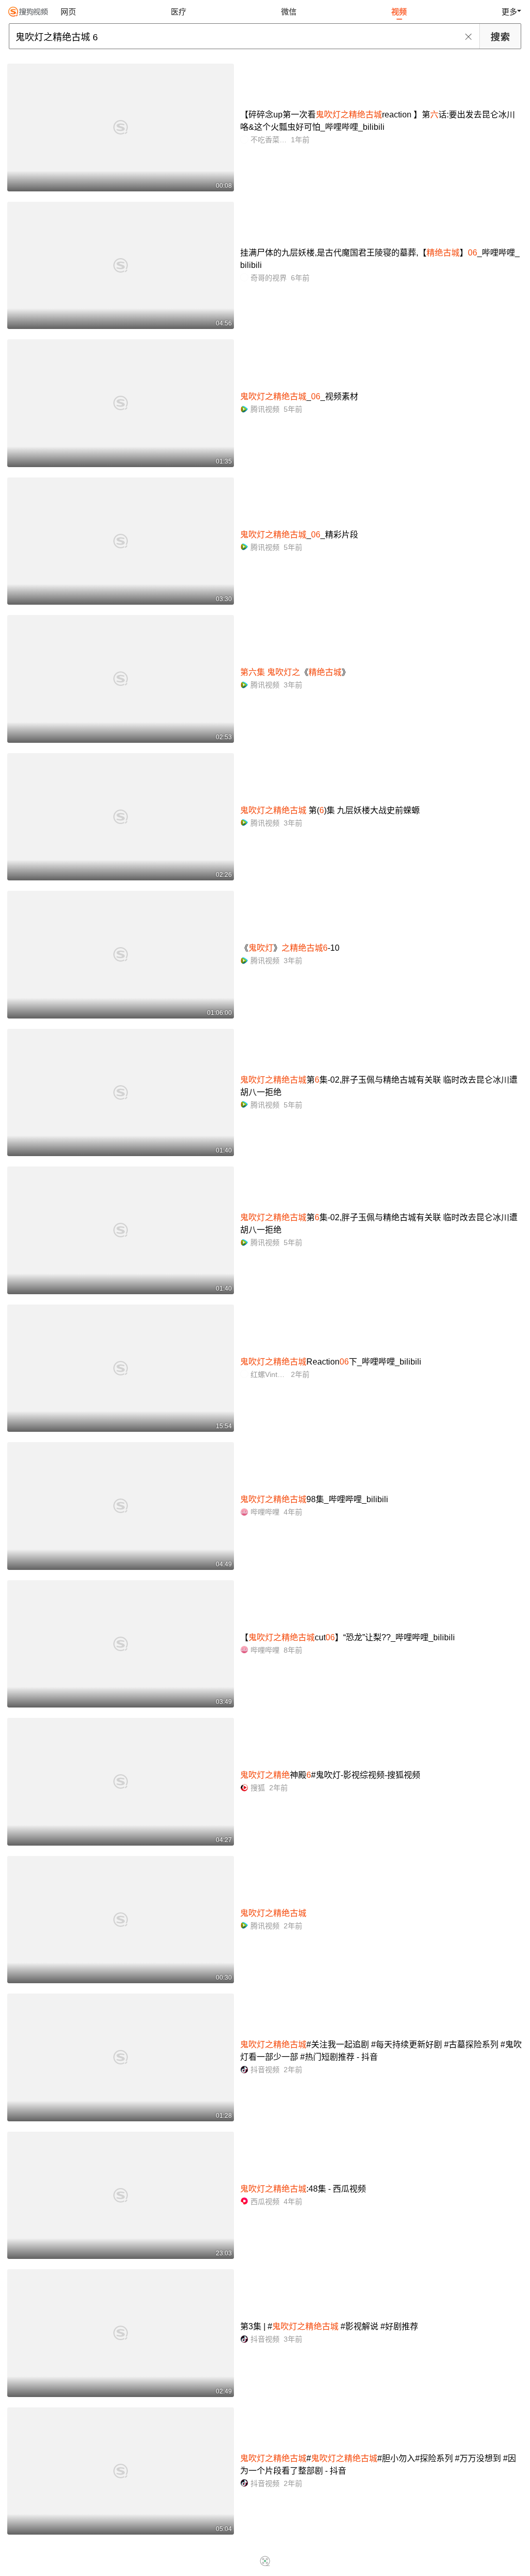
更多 (509, 12)
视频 (399, 12)
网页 (68, 12)
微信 (289, 12)
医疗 (179, 12)
